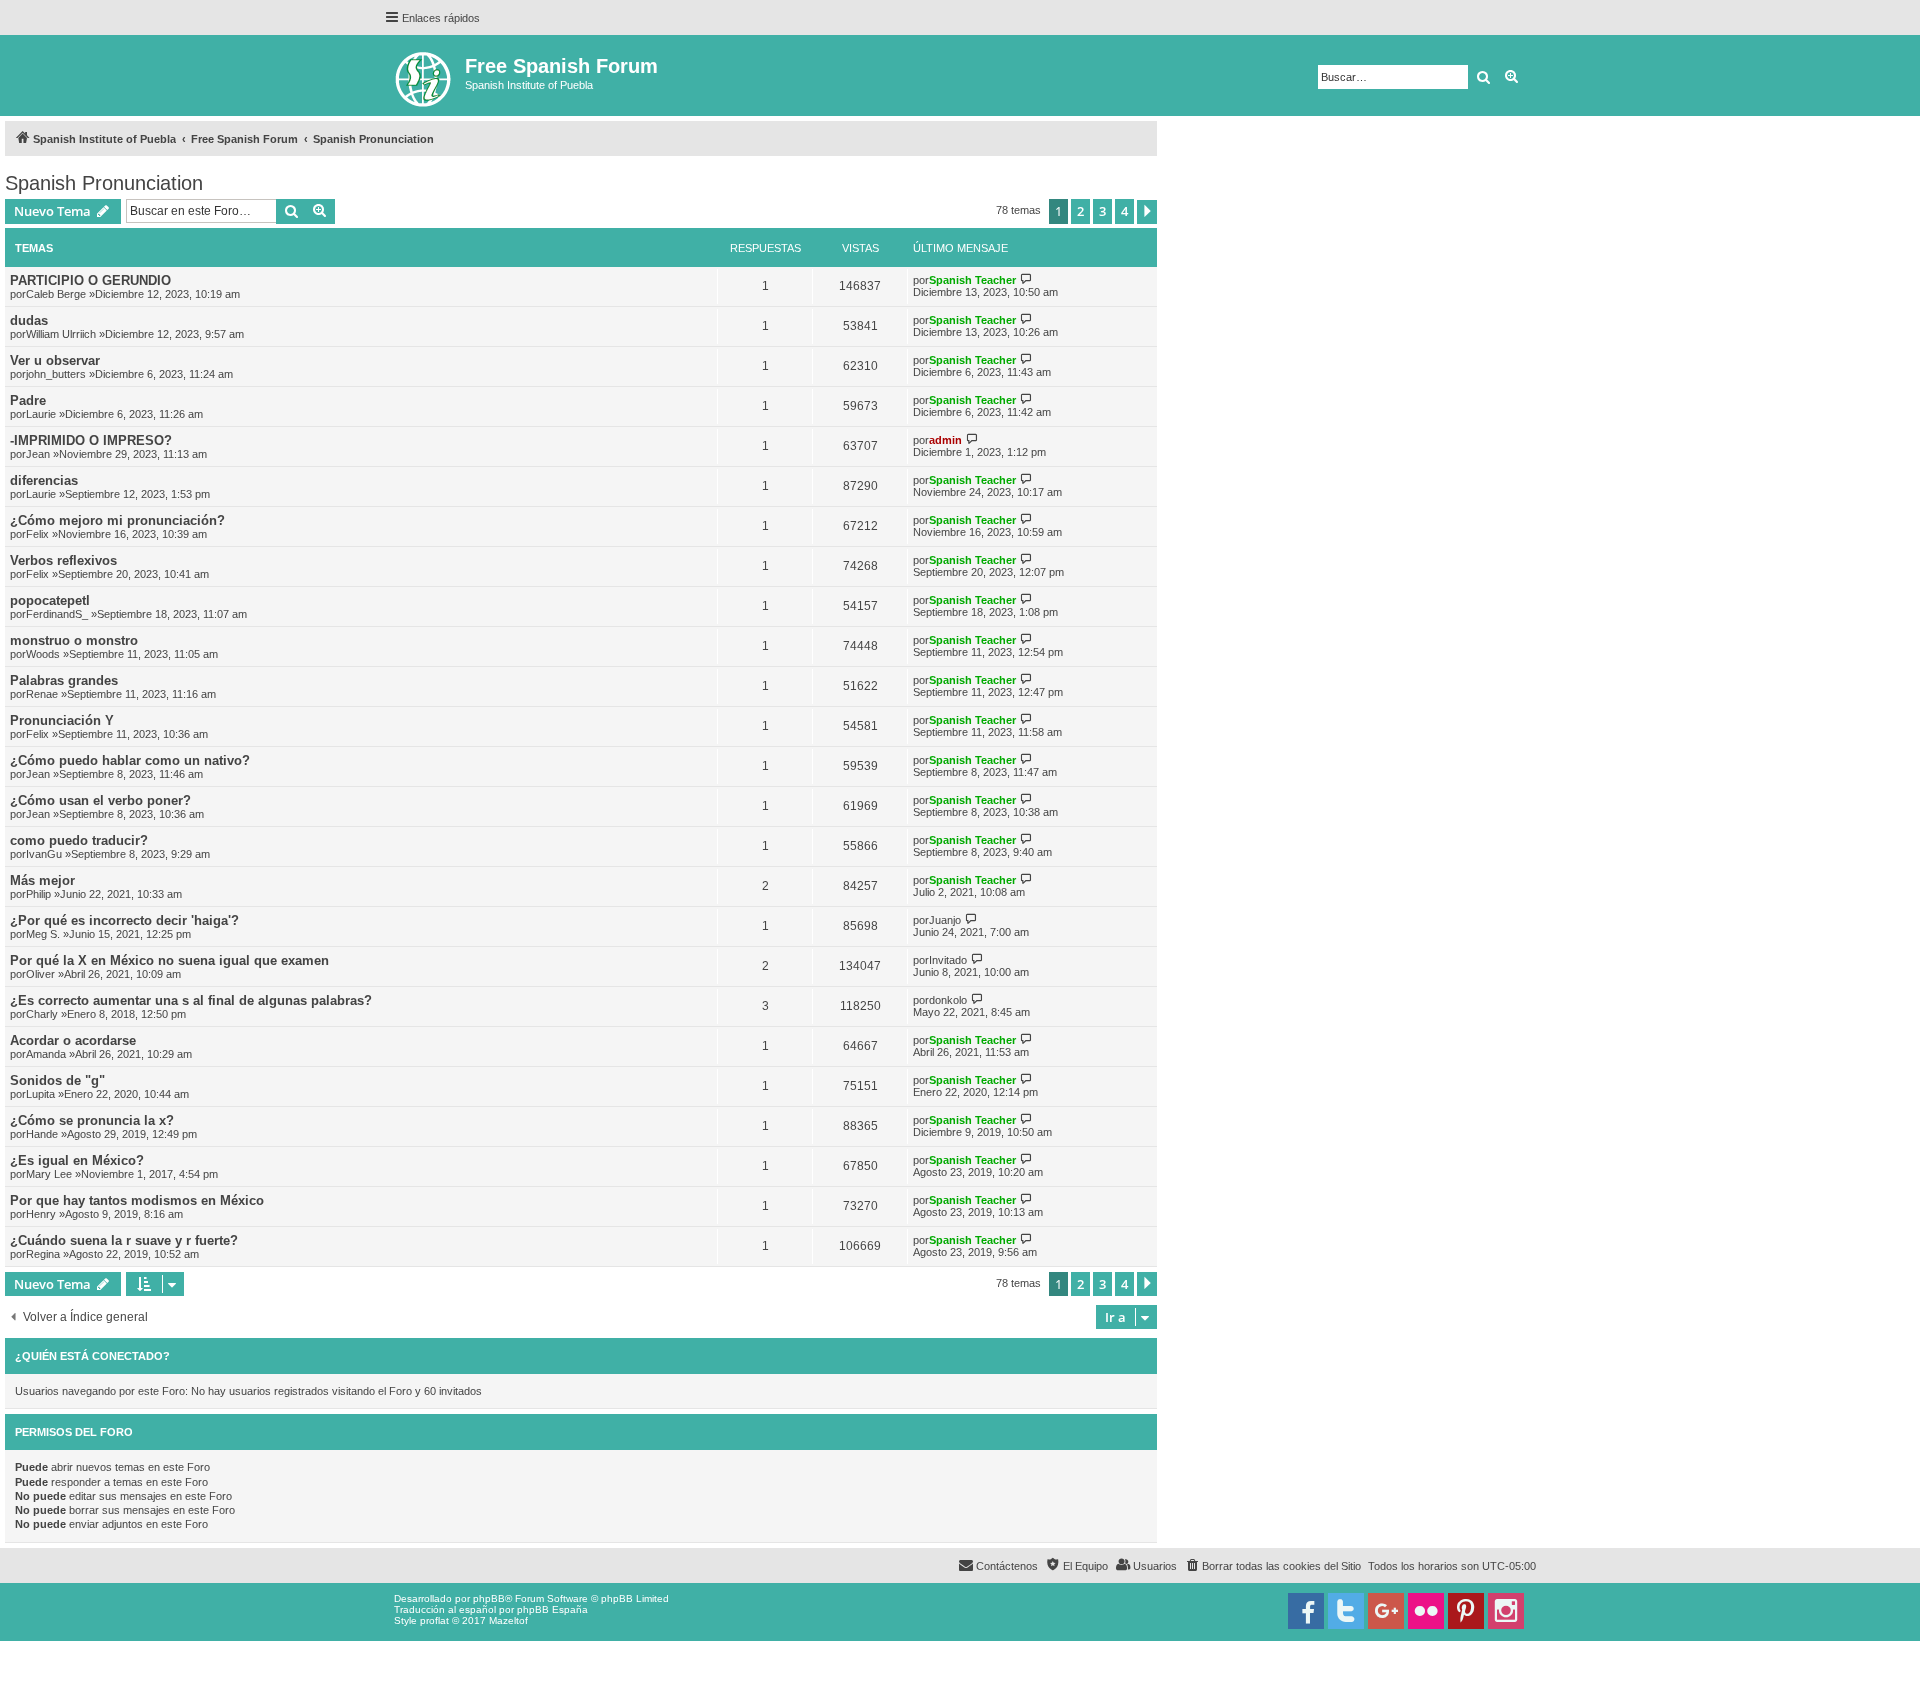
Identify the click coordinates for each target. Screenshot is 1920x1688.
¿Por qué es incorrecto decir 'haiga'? (124, 920)
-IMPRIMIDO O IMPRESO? (91, 440)
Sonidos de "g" (57, 1080)
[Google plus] (1386, 1611)
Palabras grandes (64, 680)
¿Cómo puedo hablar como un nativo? (130, 760)
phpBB (489, 1598)
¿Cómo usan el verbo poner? (100, 800)
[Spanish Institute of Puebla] (424, 75)
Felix (37, 534)
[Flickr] (1426, 1611)
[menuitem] (1272, 1566)
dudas (29, 320)
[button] (1147, 212)
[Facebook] (1306, 1611)
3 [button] (1102, 211)
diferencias (44, 480)
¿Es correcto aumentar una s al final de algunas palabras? (191, 1000)
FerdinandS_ (57, 614)
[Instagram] (1506, 1611)
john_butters (56, 374)
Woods (43, 654)
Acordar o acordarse (73, 1040)
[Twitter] (1346, 1611)
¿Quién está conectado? (92, 1356)
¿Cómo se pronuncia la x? (92, 1120)
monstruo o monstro (74, 640)
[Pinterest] (1466, 1611)
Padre (28, 400)
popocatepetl (50, 600)
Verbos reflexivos (63, 560)
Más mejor (42, 880)
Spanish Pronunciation (104, 183)
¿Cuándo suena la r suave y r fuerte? (124, 1240)
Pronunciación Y (62, 720)
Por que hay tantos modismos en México (137, 1200)
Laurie (41, 414)
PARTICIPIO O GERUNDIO (90, 280)
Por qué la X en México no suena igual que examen (169, 960)
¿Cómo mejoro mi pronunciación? (117, 520)
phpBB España (552, 1609)
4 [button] (1124, 211)
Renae (42, 694)
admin (945, 440)
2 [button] (1080, 211)
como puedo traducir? (79, 840)
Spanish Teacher (972, 280)
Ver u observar (55, 360)
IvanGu (44, 854)
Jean (38, 454)
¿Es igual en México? (77, 1160)
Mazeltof (508, 1620)
